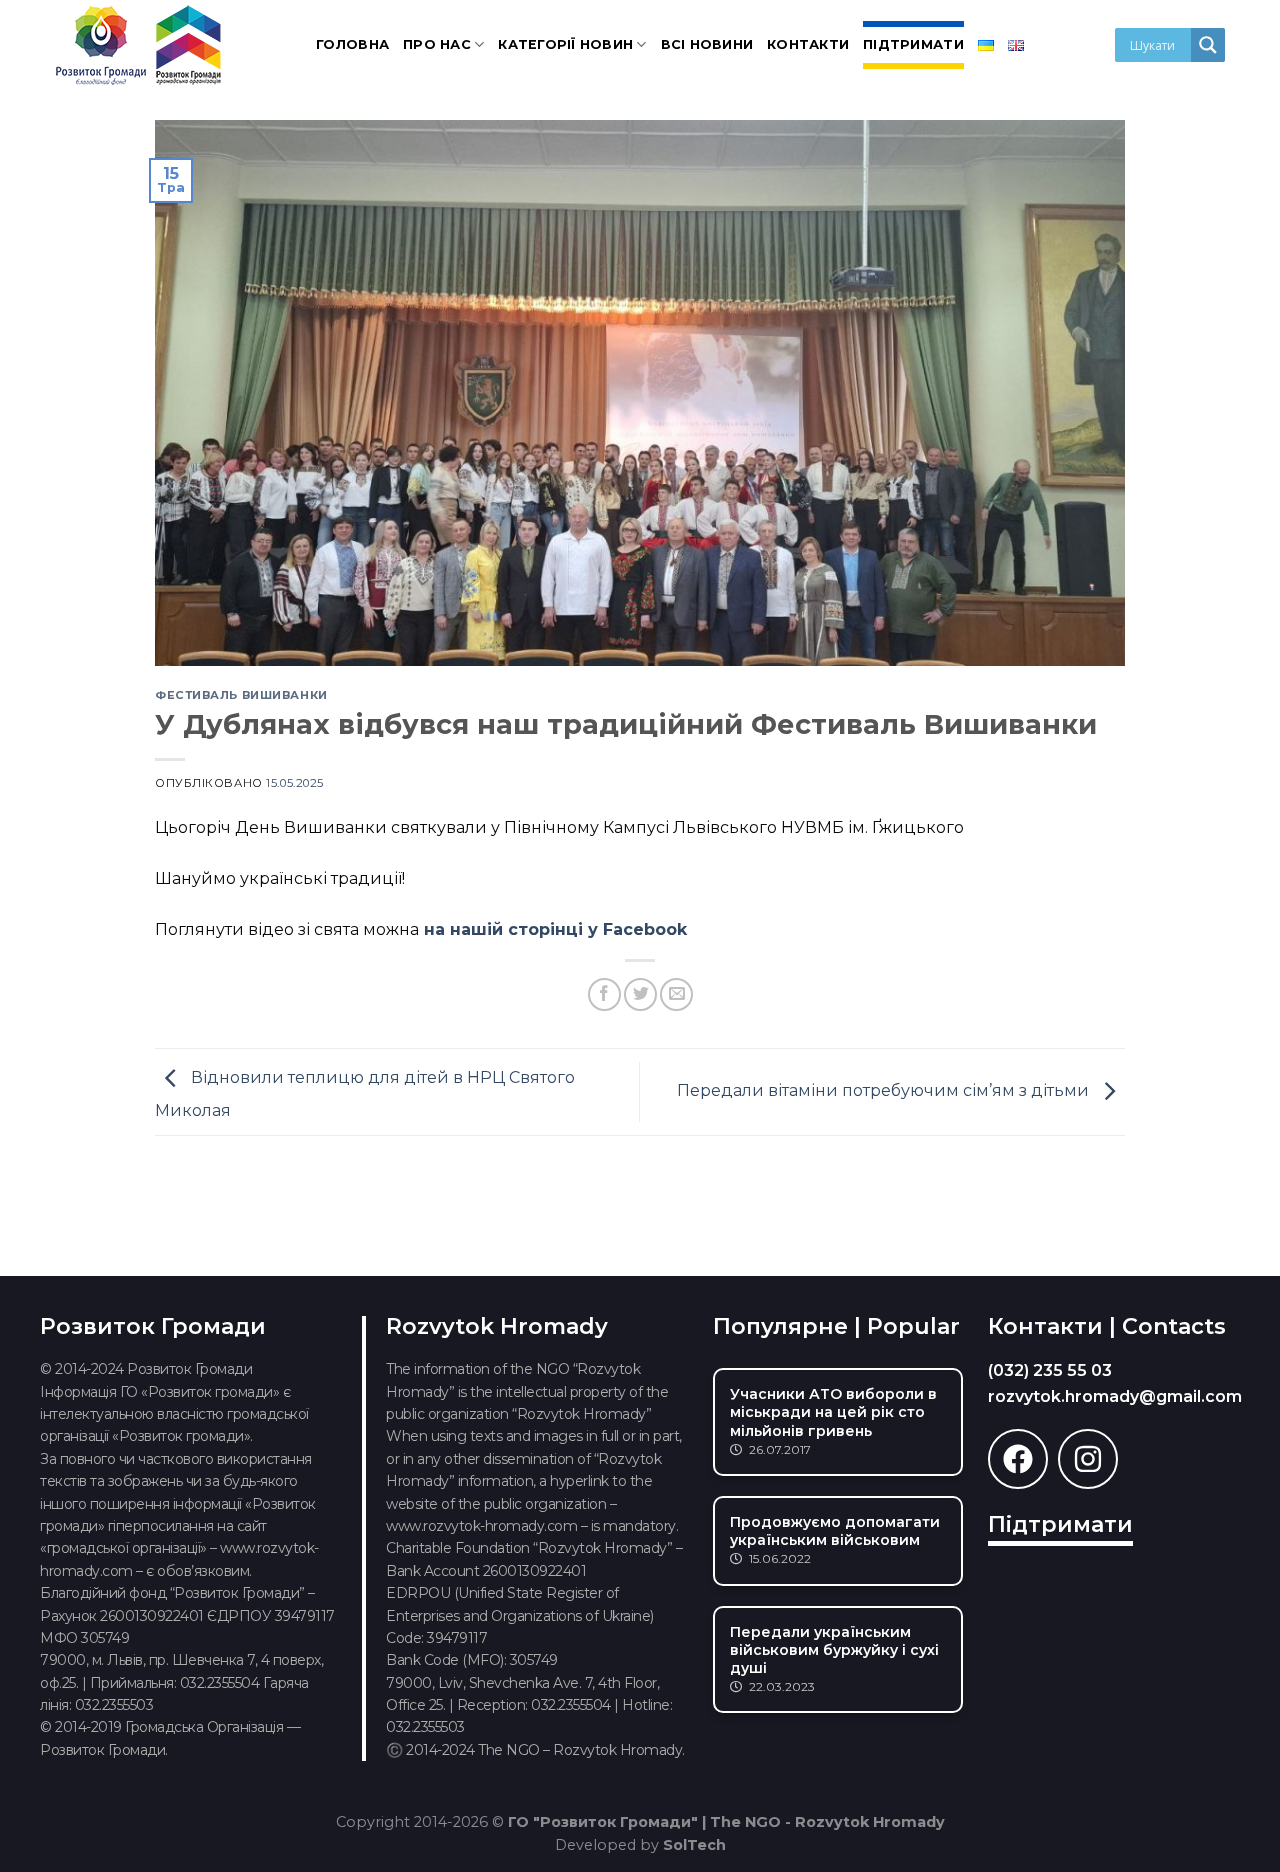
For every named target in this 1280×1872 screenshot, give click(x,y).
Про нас (437, 44)
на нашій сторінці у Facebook (555, 929)
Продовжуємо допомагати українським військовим (835, 1531)
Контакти (808, 44)
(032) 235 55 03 (1050, 1370)
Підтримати (913, 44)
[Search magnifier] (1208, 45)
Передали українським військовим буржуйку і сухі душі (834, 1650)
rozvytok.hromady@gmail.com (1115, 1396)
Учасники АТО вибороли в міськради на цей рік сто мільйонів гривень (833, 1412)
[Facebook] (1018, 1459)
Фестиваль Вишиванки (241, 695)
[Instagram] (1088, 1459)
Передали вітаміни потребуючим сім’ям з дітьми (885, 1090)
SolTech (694, 1845)
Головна (352, 44)
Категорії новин (565, 44)
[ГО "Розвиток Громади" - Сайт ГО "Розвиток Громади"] (140, 45)
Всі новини (707, 44)
